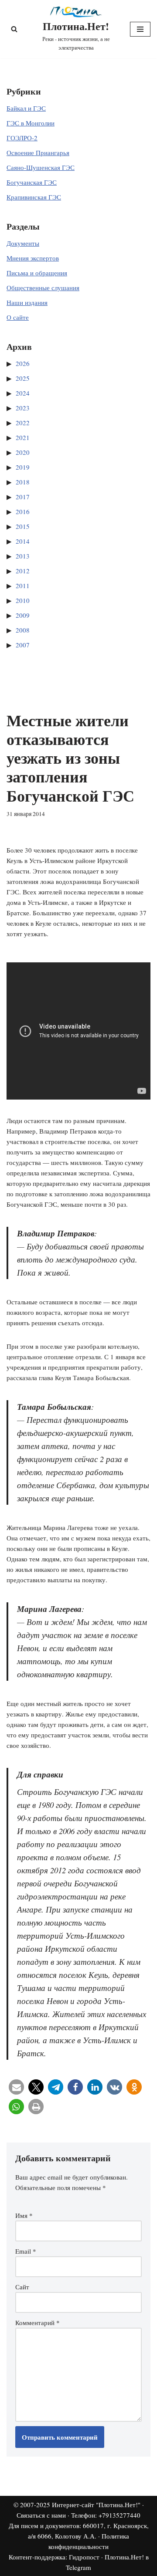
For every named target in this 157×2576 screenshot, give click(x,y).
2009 (23, 615)
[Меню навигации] (140, 29)
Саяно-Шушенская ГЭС (41, 167)
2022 (23, 423)
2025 (23, 378)
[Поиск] (14, 29)
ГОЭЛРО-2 (22, 138)
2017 (23, 497)
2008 (23, 630)
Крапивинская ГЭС (34, 197)
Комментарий (38, 2322)
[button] (16, 2087)
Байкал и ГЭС (26, 108)
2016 (23, 511)
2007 (23, 645)
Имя (24, 2215)
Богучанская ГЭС (32, 182)
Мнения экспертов (33, 258)
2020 (23, 452)
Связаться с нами (41, 2515)
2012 (23, 571)
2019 (23, 467)
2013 (23, 556)
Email (26, 2251)
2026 (23, 363)
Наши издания (27, 302)
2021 (23, 437)
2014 (23, 541)
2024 (23, 393)
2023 (23, 408)
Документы (23, 243)
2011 (23, 586)
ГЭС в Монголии (31, 123)
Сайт (22, 2287)
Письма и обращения (37, 273)
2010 (23, 600)
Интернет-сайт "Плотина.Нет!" (96, 2505)
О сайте (18, 317)
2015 (23, 526)
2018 (23, 482)
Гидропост (84, 2557)
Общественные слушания (43, 288)
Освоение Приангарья (38, 152)
